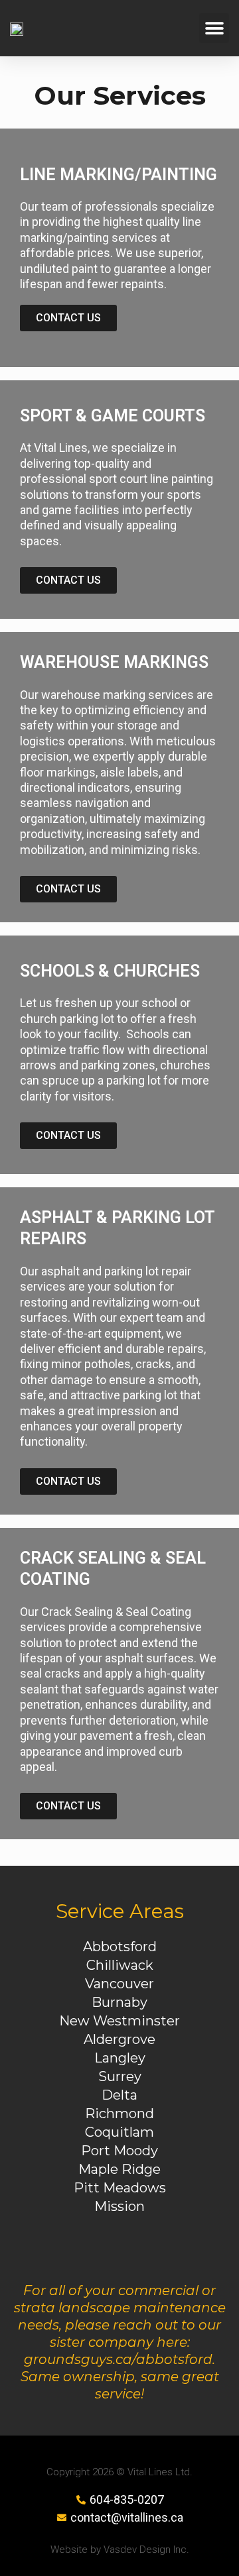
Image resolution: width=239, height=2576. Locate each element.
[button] (214, 28)
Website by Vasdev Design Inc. (120, 2549)
